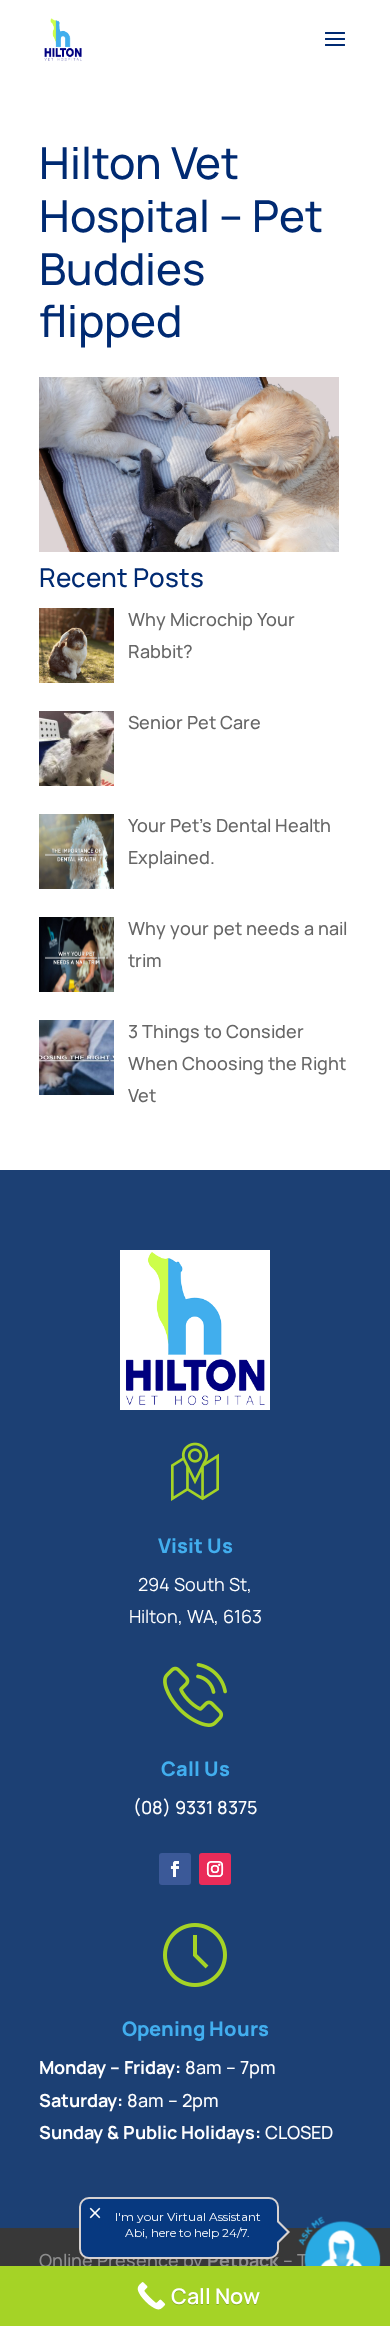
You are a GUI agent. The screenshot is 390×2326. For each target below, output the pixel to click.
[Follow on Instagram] (215, 1869)
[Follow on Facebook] (175, 1869)
